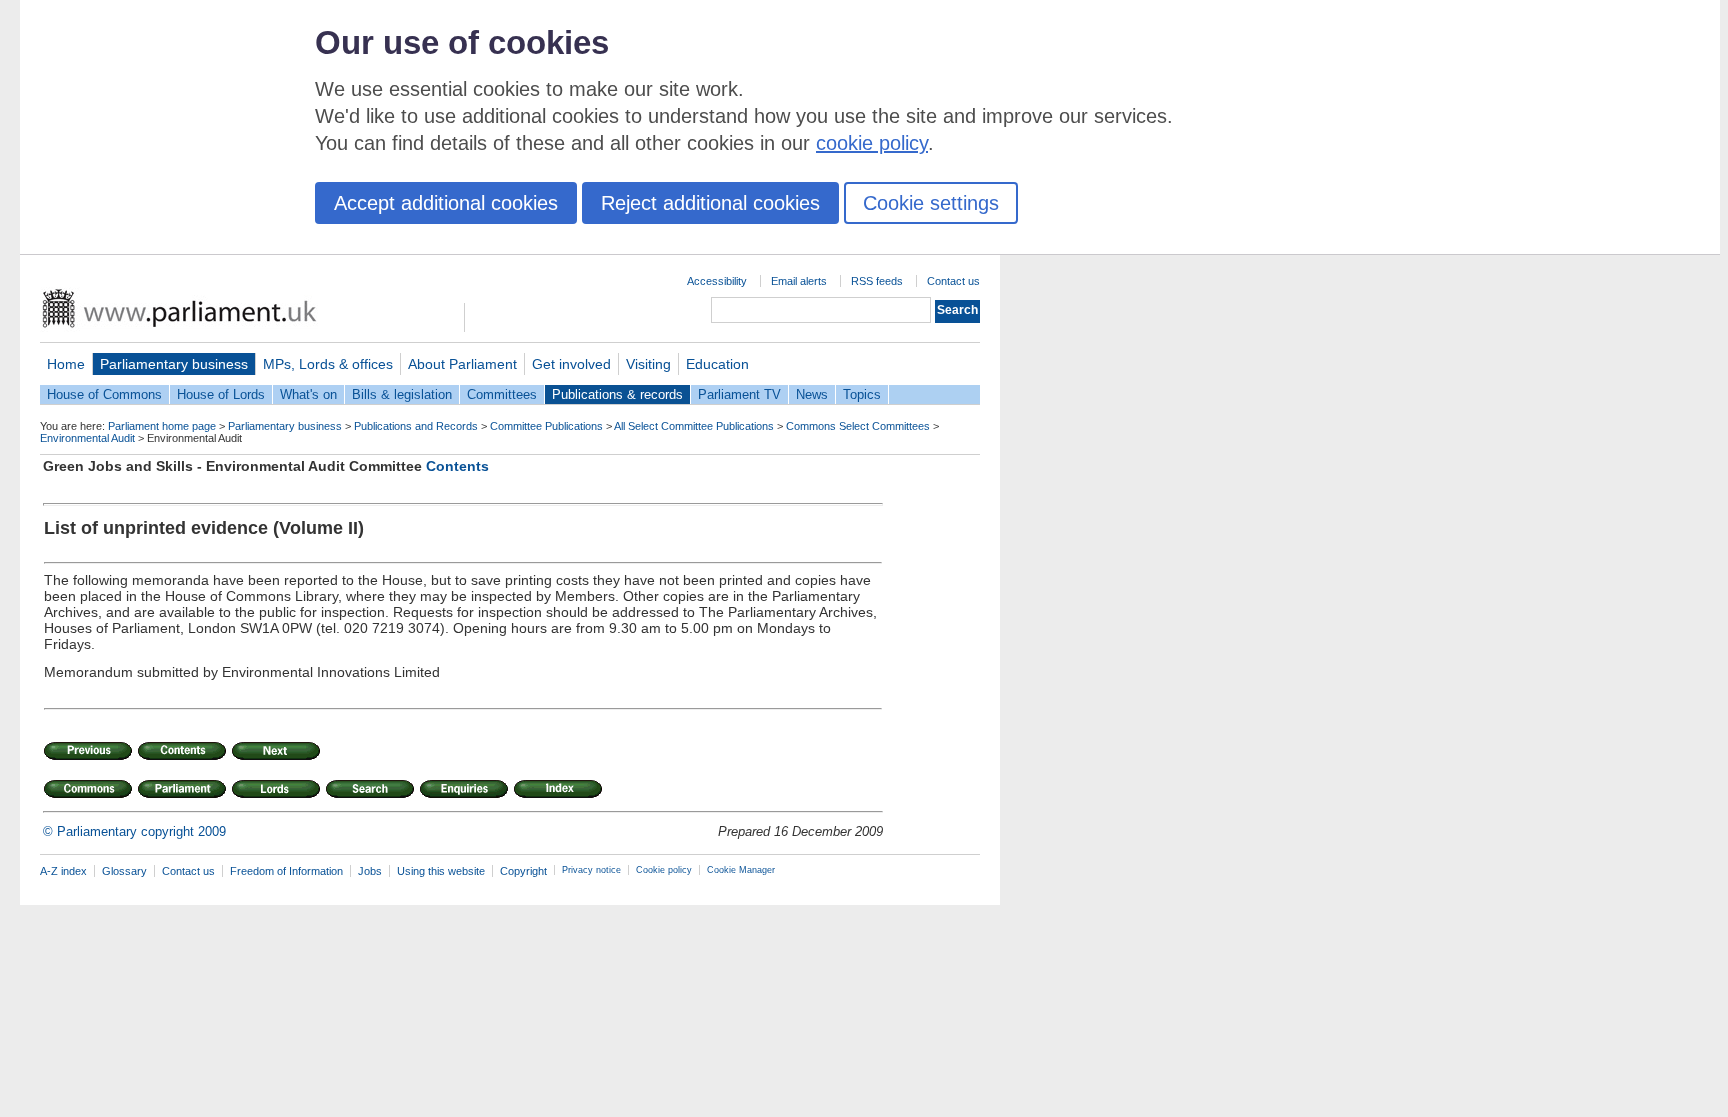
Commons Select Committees (858, 426)
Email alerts (799, 281)
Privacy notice (591, 870)
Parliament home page (162, 426)
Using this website (441, 871)
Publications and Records (416, 426)
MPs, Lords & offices (328, 364)
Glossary (124, 871)
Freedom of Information (286, 871)
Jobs (370, 871)
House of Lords (221, 394)
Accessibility (717, 281)
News (812, 394)
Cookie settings (931, 203)
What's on (308, 394)
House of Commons (104, 394)
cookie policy (872, 143)
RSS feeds (877, 281)
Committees (502, 394)
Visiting (648, 364)
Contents (457, 466)
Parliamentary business (174, 364)
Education (717, 364)
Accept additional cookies (446, 203)
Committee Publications (546, 426)
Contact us (953, 281)
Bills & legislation (402, 394)
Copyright (523, 871)
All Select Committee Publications (694, 426)
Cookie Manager (741, 870)
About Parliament (462, 364)
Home (66, 364)
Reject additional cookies (710, 203)
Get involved (571, 364)
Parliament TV (739, 394)
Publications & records (617, 394)
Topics (862, 394)
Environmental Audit (87, 438)
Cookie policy (664, 870)
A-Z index (63, 871)
